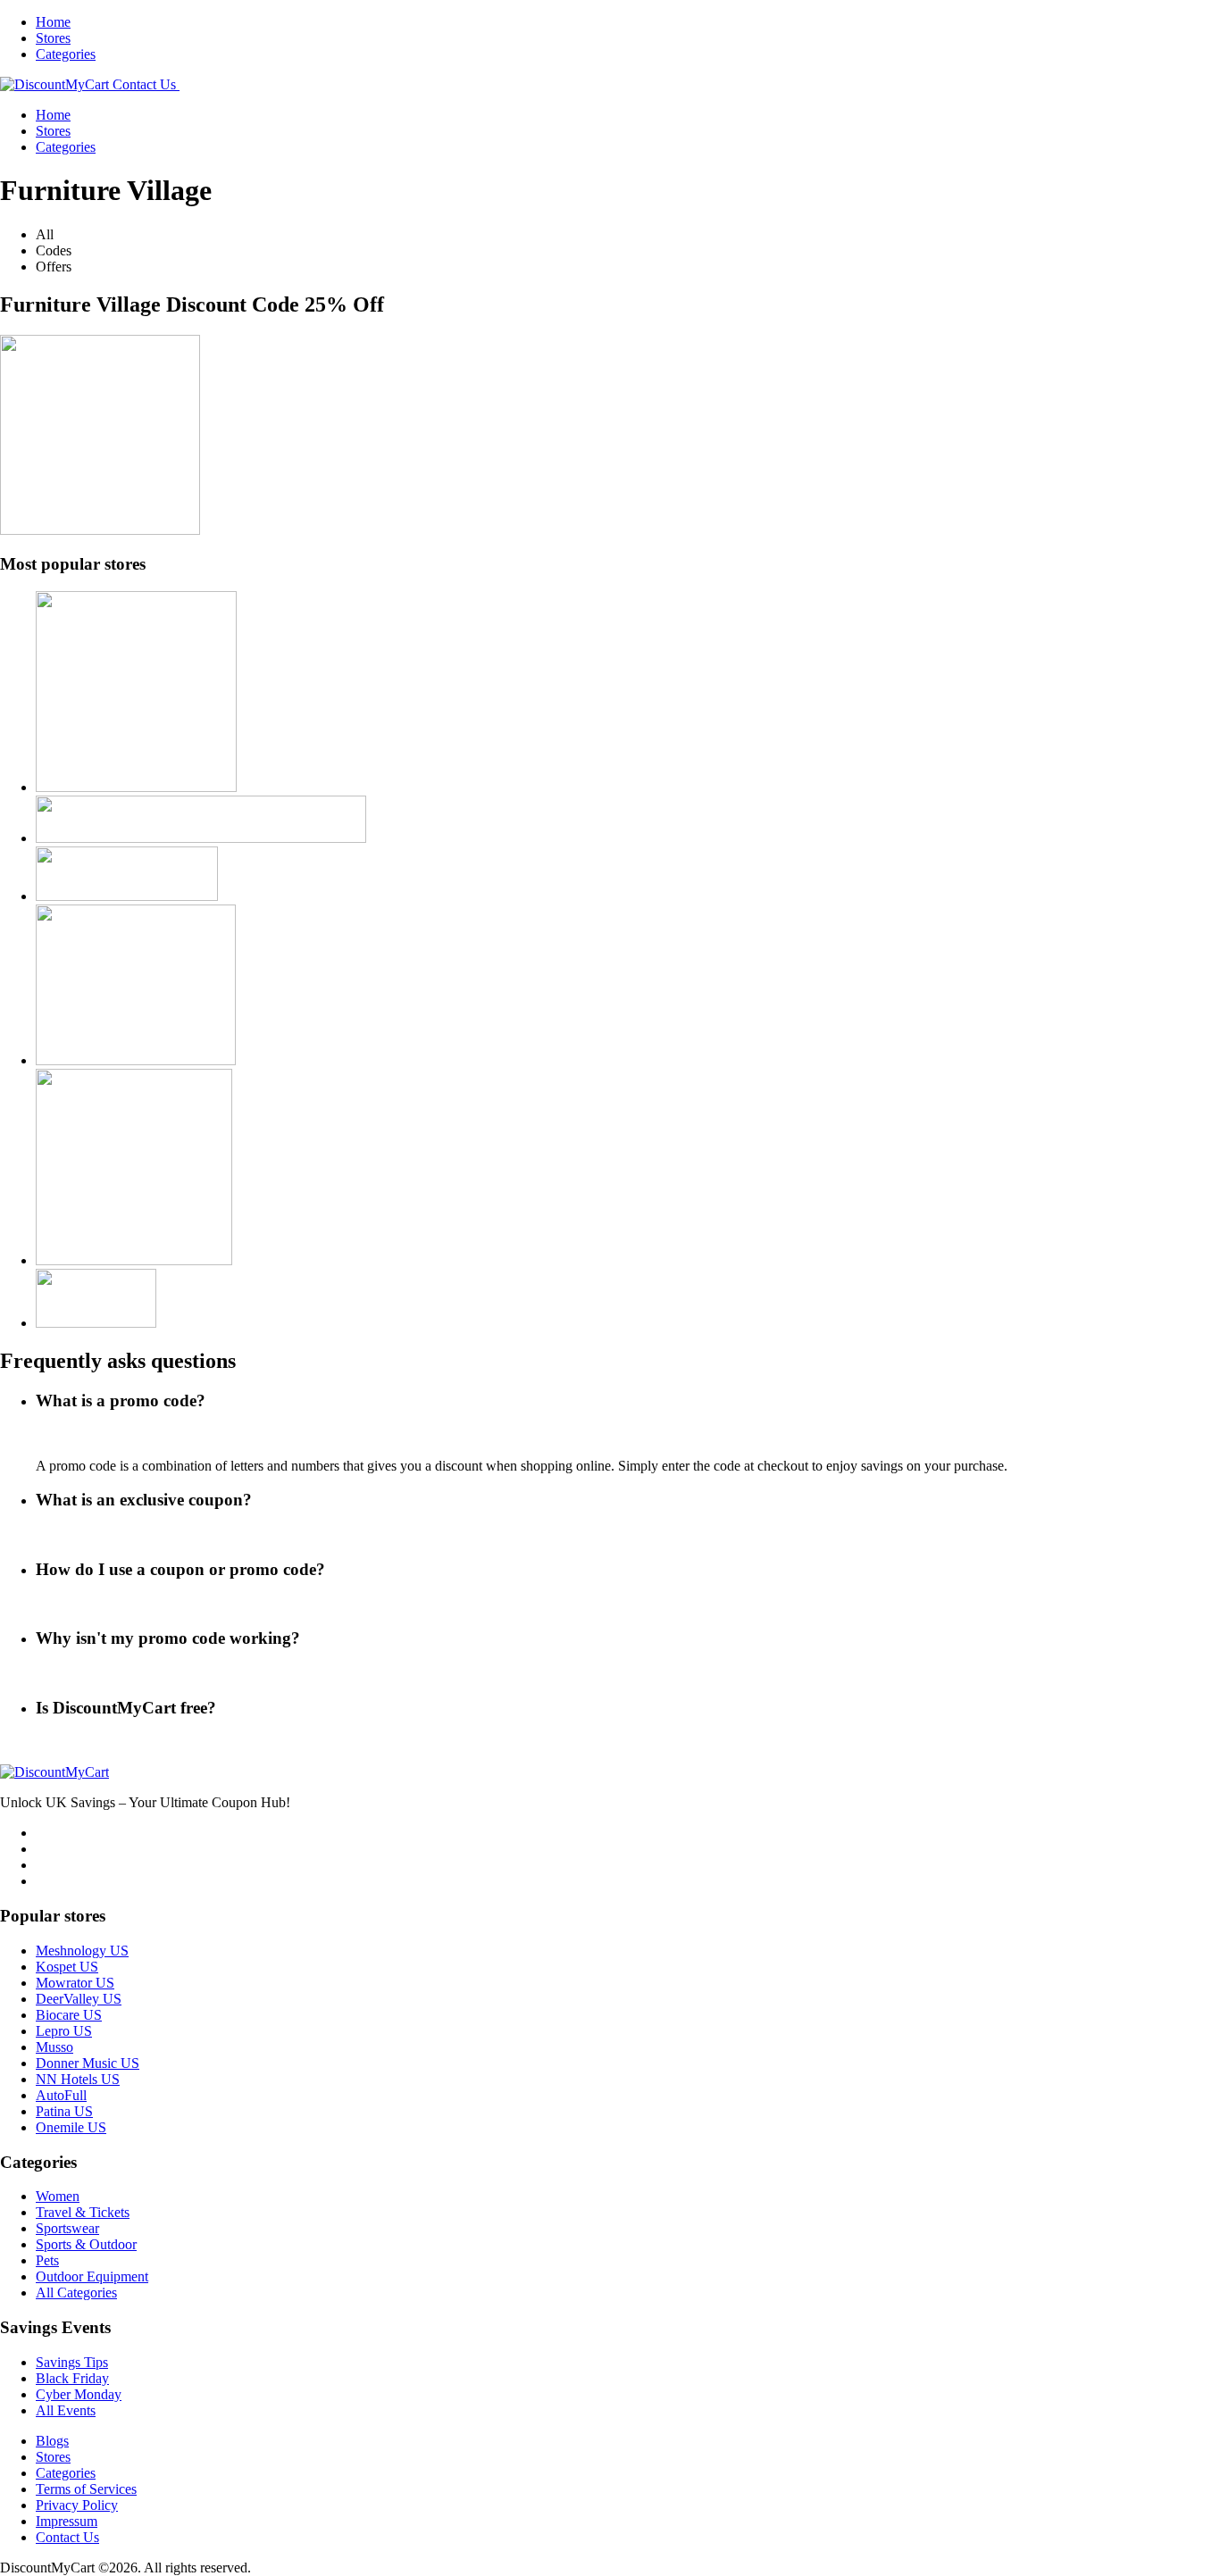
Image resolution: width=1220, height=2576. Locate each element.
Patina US (64, 2111)
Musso (54, 2047)
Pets (47, 2260)
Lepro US (64, 2031)
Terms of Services (86, 2489)
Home (53, 22)
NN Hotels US (78, 2079)
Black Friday (72, 2378)
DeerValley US (79, 1999)
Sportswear (67, 2228)
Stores (53, 38)
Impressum (67, 2521)
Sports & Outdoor (86, 2244)
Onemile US (71, 2127)
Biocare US (69, 2015)
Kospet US (67, 1967)
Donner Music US (88, 2063)
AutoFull (61, 2095)
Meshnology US (82, 1951)
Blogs (52, 2441)
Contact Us (67, 2537)
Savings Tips (72, 2362)
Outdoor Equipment (92, 2276)
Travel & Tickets (83, 2212)
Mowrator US (75, 1983)
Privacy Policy (77, 2505)
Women (58, 2196)
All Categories (76, 2293)
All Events (66, 2410)
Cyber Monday (79, 2394)
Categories (66, 54)
